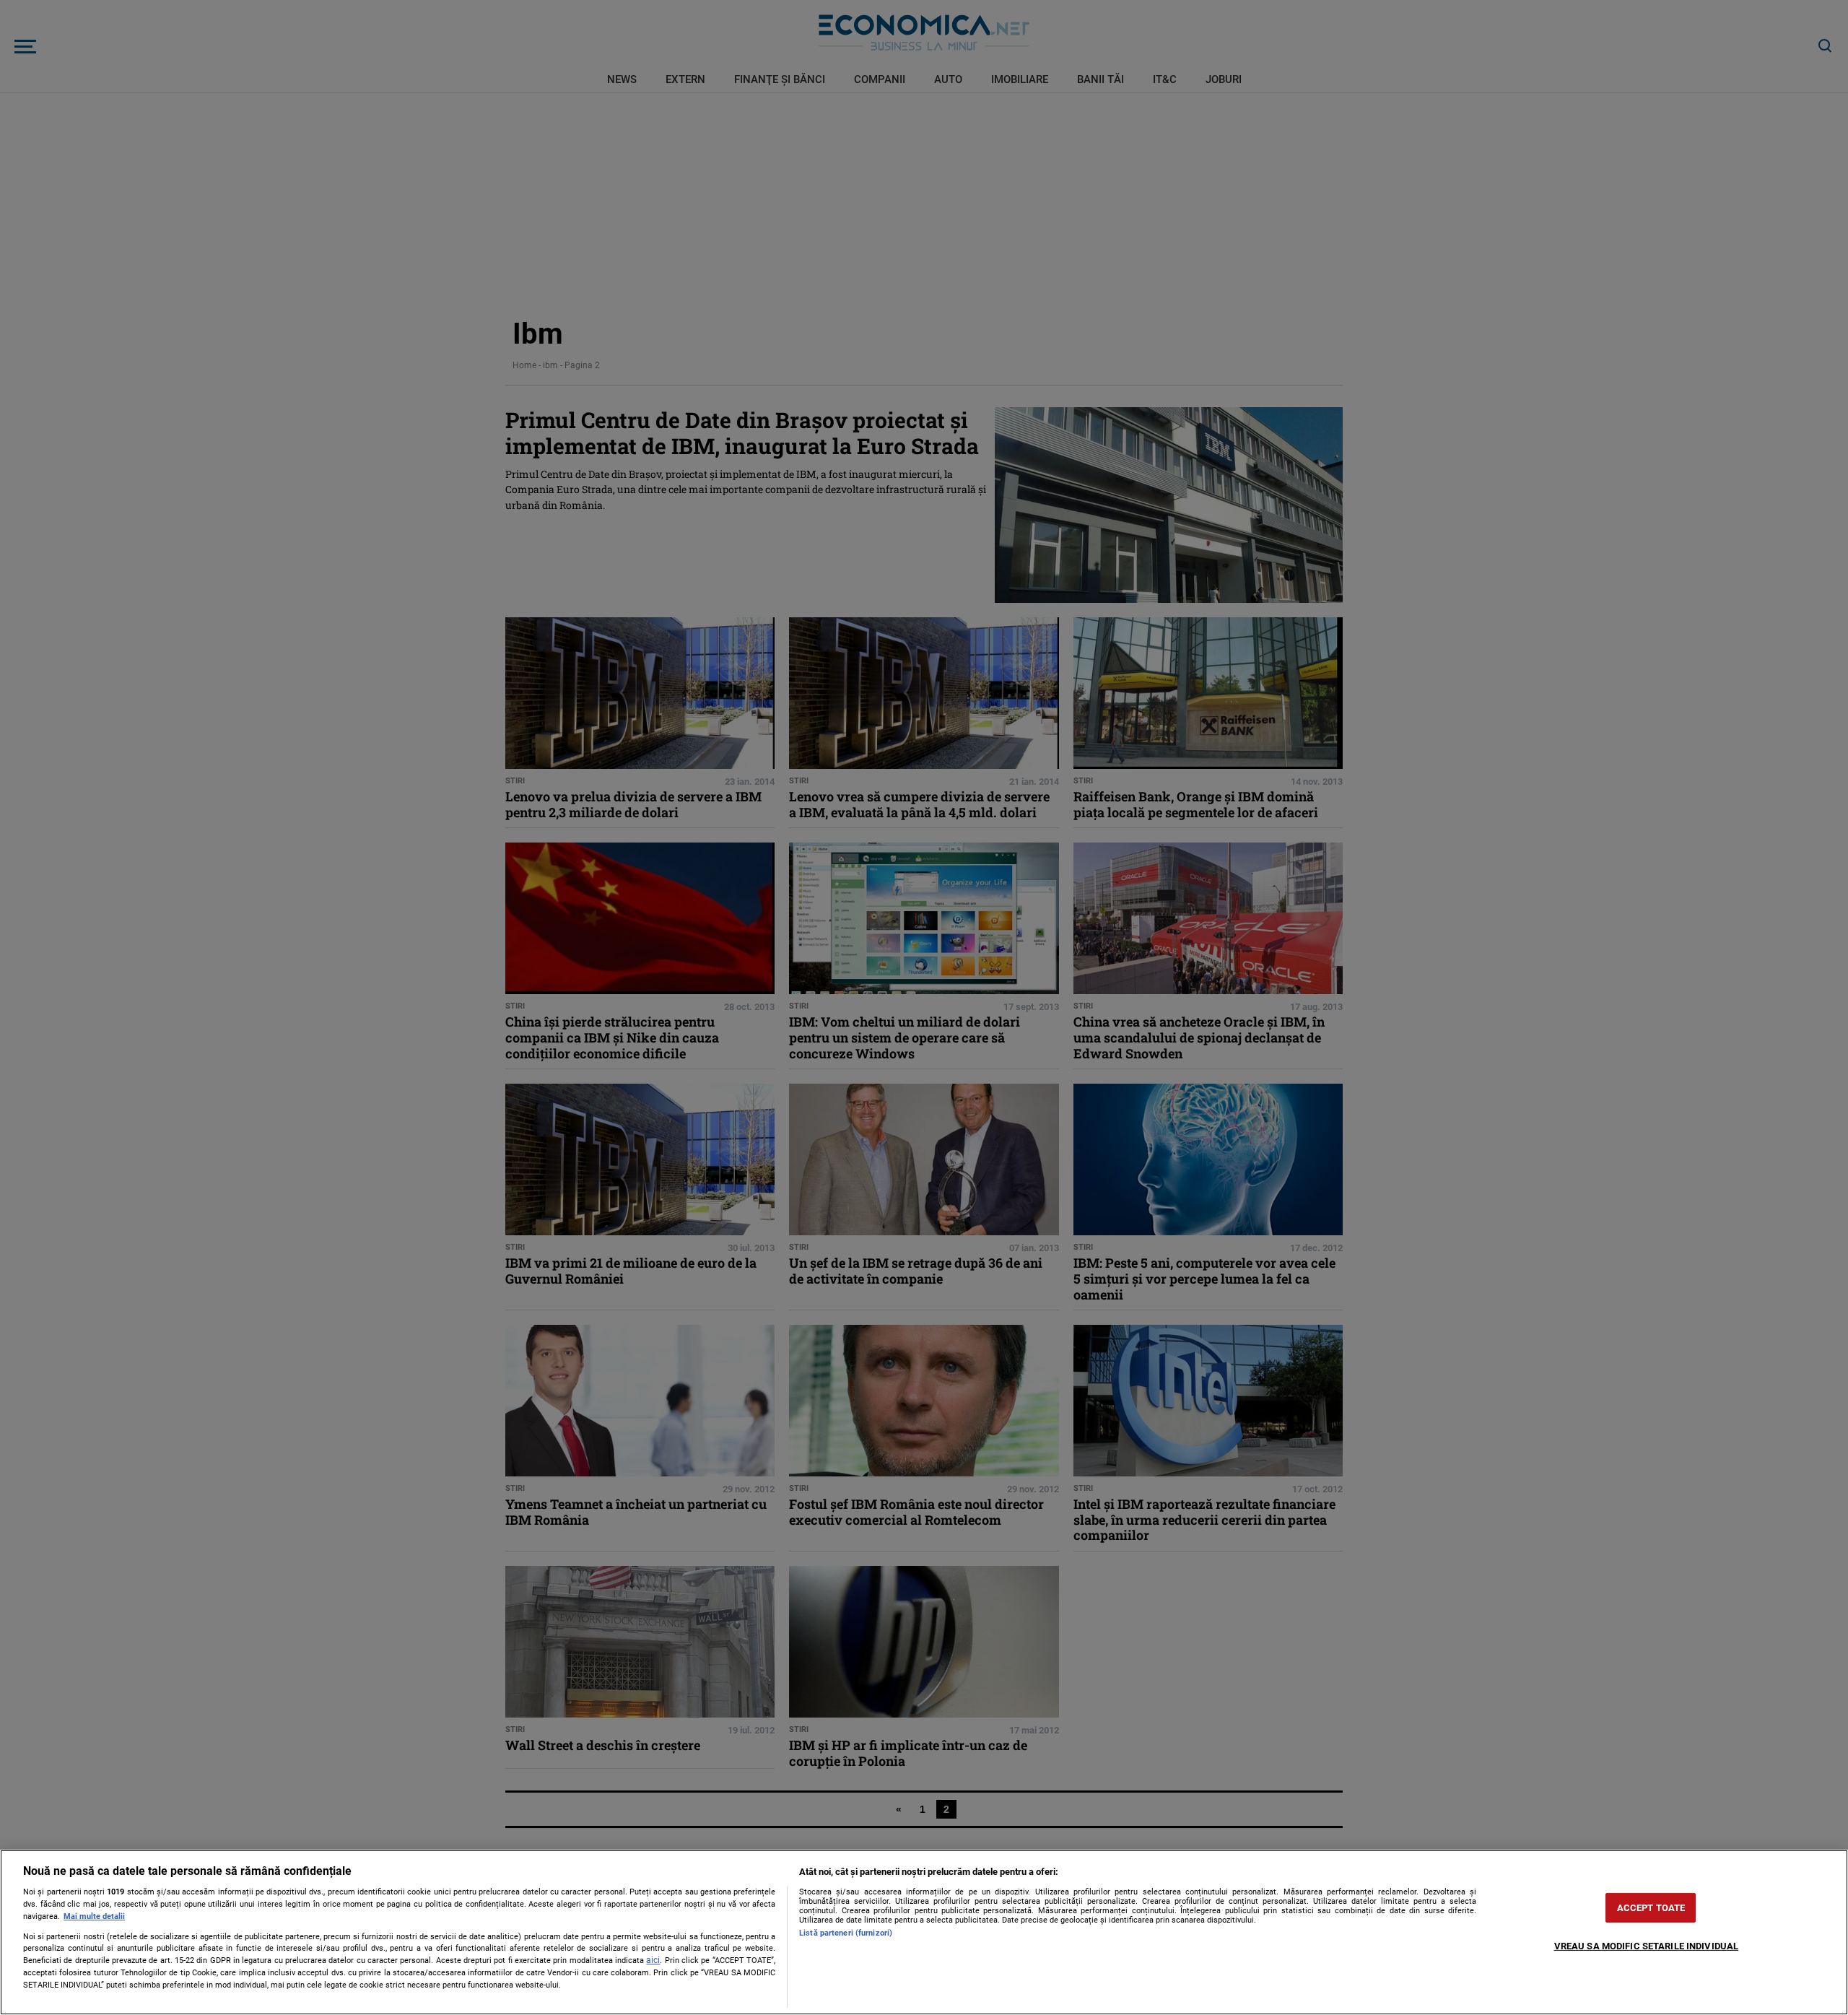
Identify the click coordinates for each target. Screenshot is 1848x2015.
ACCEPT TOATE (1651, 1908)
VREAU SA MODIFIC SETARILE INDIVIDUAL (1647, 1946)
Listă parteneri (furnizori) (846, 1933)
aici (653, 1960)
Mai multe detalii (94, 1916)
